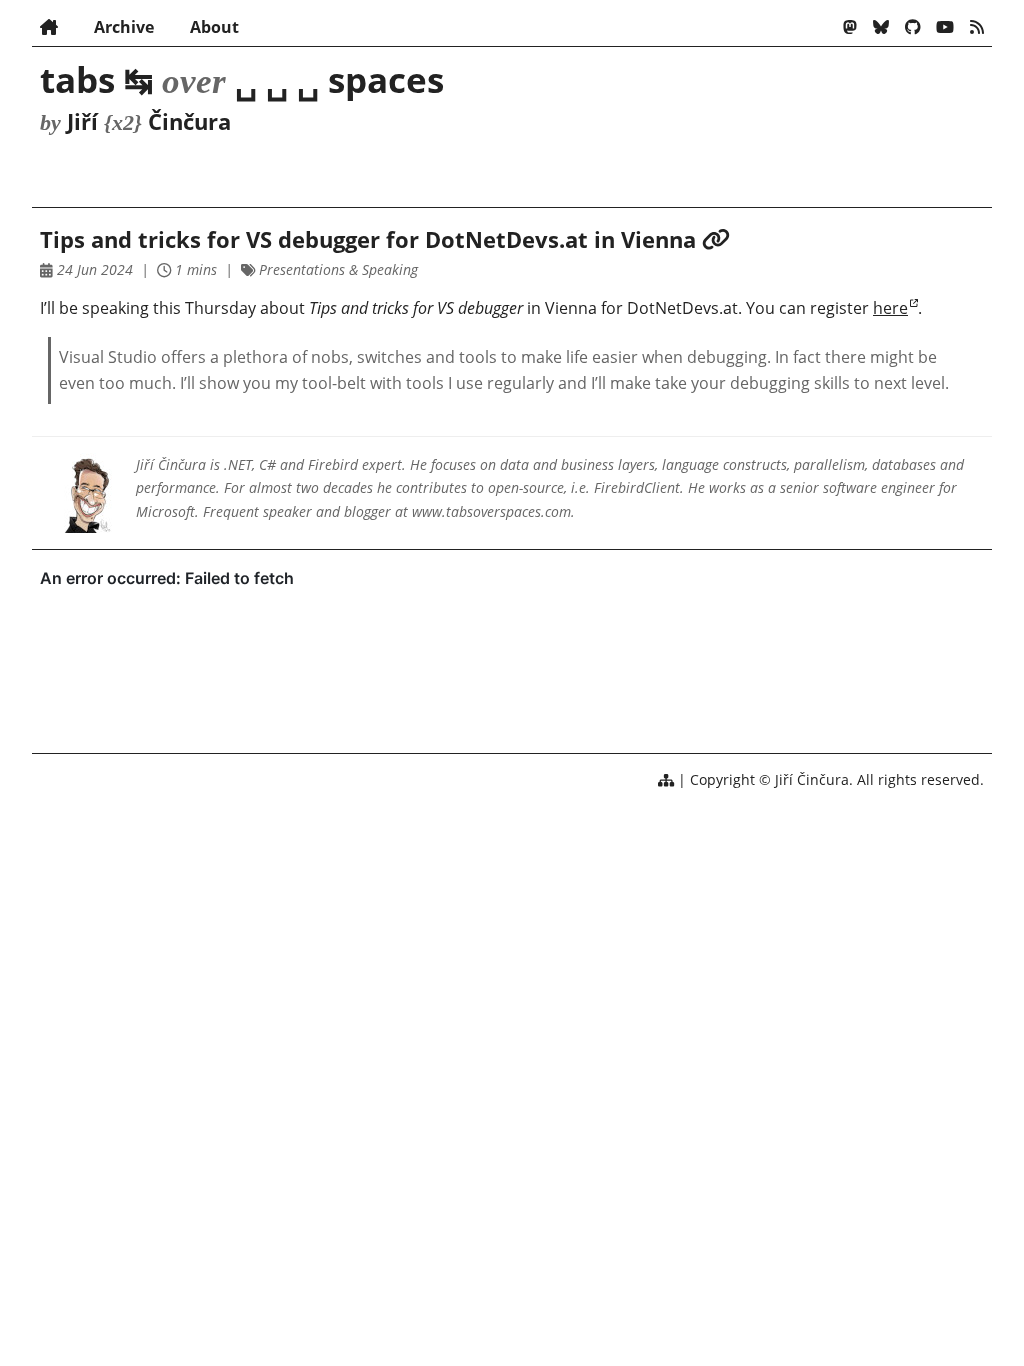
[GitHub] (913, 27)
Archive (124, 27)
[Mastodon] (850, 27)
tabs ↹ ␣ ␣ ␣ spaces (242, 79)
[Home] (49, 27)
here (890, 308)
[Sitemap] (666, 779)
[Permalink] (716, 239)
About (214, 27)
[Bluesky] (881, 27)
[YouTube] (945, 27)
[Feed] (977, 27)
